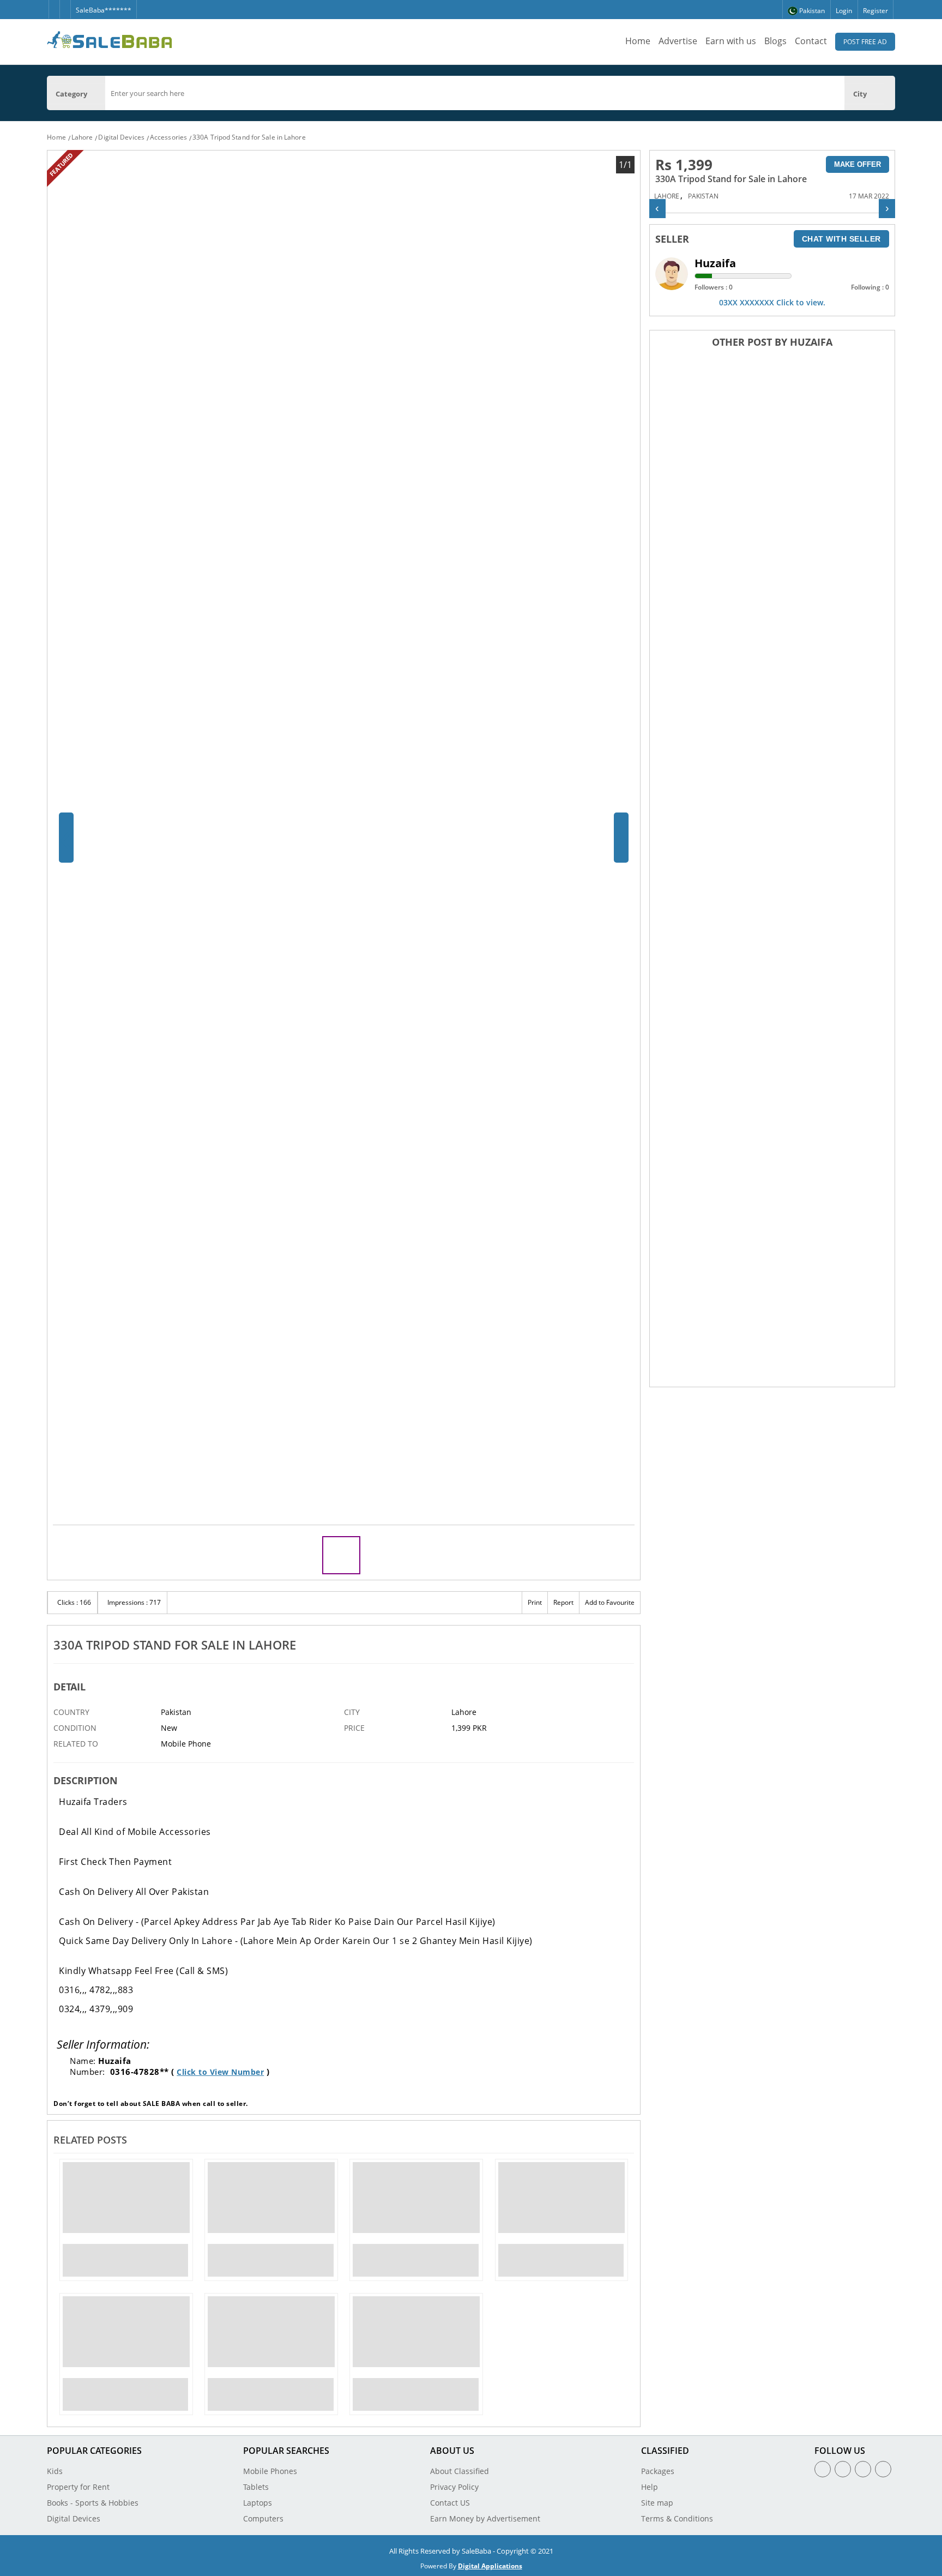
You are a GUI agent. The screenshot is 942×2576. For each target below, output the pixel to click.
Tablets (256, 2487)
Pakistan (703, 196)
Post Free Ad (865, 42)
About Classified (460, 2471)
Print (535, 1602)
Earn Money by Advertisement (485, 2518)
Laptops (258, 2503)
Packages (658, 2471)
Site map (657, 2503)
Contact (811, 41)
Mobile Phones (270, 2471)
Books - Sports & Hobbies (93, 2503)
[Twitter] (65, 5)
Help (650, 2487)
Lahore (82, 137)
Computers (263, 2518)
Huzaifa (715, 263)
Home (638, 41)
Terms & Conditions (677, 2518)
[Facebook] (54, 5)
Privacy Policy (454, 2487)
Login (844, 11)
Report (563, 1602)
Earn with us (731, 41)
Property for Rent (78, 2487)
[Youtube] (883, 2469)
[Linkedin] (863, 2469)
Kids (55, 2471)
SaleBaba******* (104, 10)
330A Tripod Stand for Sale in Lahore (249, 137)
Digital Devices (121, 137)
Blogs (775, 41)
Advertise (678, 41)
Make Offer (858, 164)
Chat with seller (841, 239)
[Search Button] (890, 93)
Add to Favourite (610, 1602)
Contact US (450, 2503)
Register (875, 11)
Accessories (168, 137)
